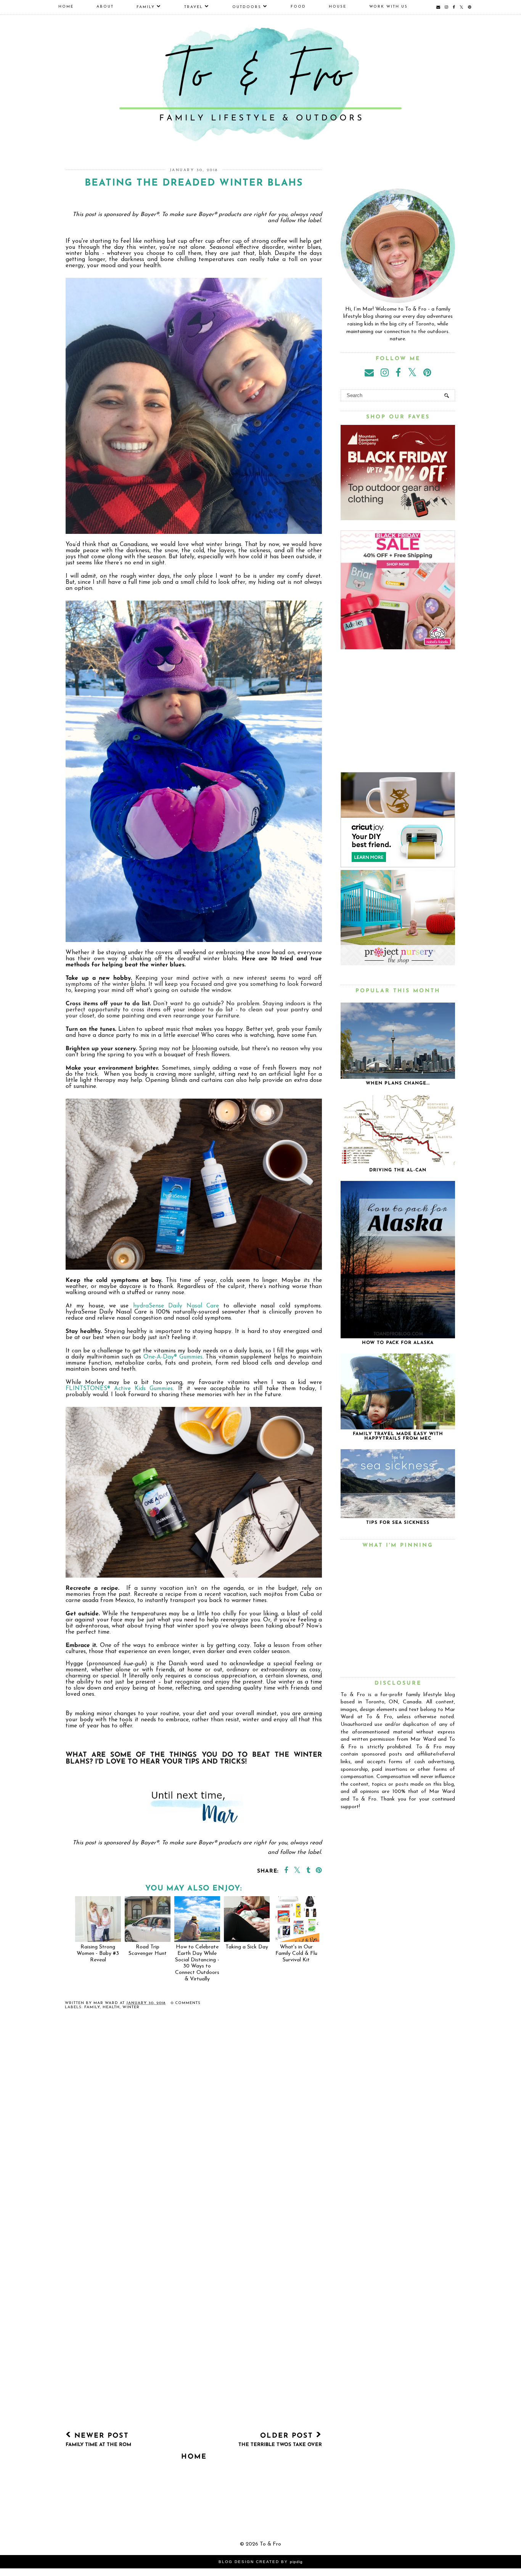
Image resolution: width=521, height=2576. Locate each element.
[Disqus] (194, 2127)
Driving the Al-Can (398, 1170)
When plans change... (398, 1083)
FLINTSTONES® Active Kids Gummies (119, 1389)
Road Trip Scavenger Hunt (148, 1950)
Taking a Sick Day (247, 1947)
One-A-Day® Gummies (173, 1357)
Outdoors (247, 7)
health (111, 2007)
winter (131, 2007)
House (338, 7)
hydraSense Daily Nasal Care (176, 1306)
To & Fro (270, 2544)
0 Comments (186, 2003)
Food (298, 7)
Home (66, 7)
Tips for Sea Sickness (398, 1523)
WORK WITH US (388, 7)
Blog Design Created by (261, 2562)
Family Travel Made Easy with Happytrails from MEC (398, 1436)
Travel (194, 7)
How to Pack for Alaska (398, 1343)
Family (146, 7)
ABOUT (105, 7)
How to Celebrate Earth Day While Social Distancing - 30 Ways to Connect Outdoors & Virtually (197, 1963)
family (92, 2007)
